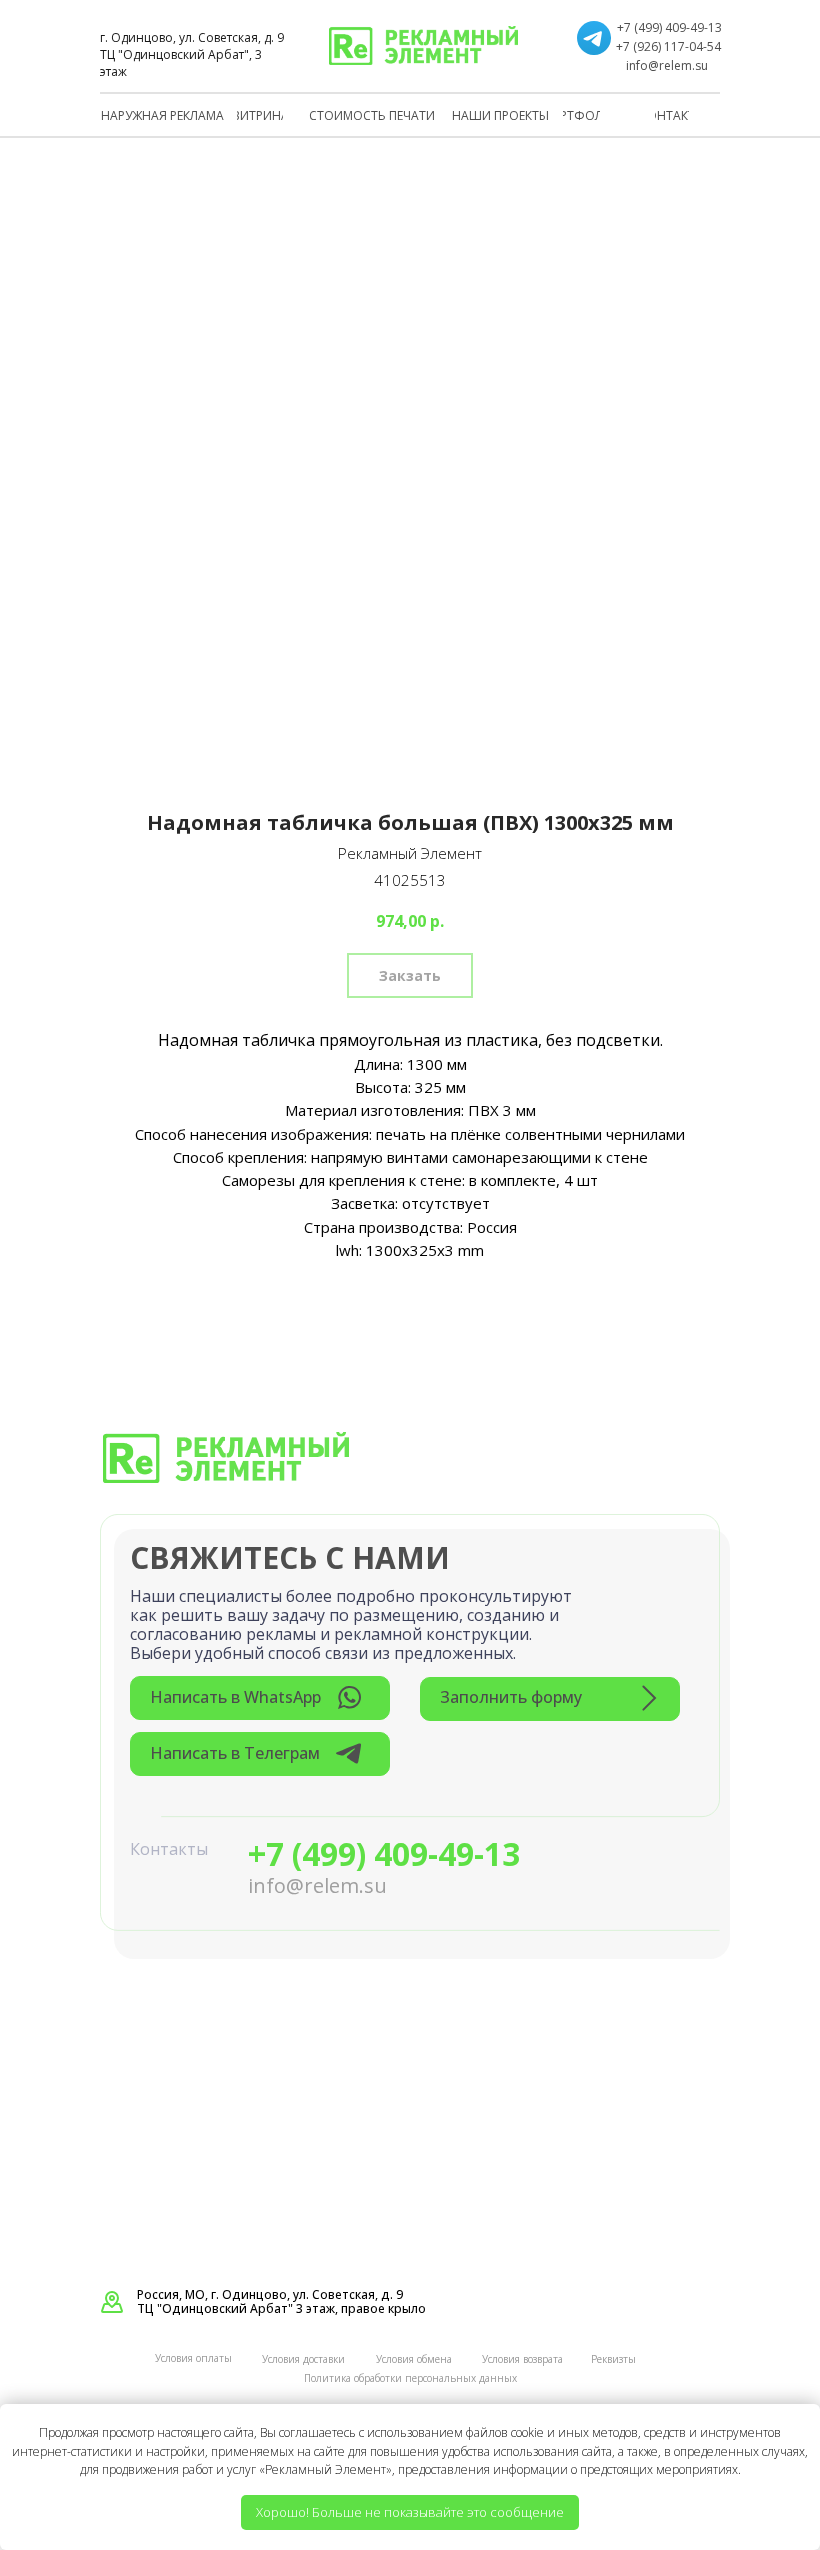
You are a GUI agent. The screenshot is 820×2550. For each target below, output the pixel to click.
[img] (423, 45)
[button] (550, 1699)
